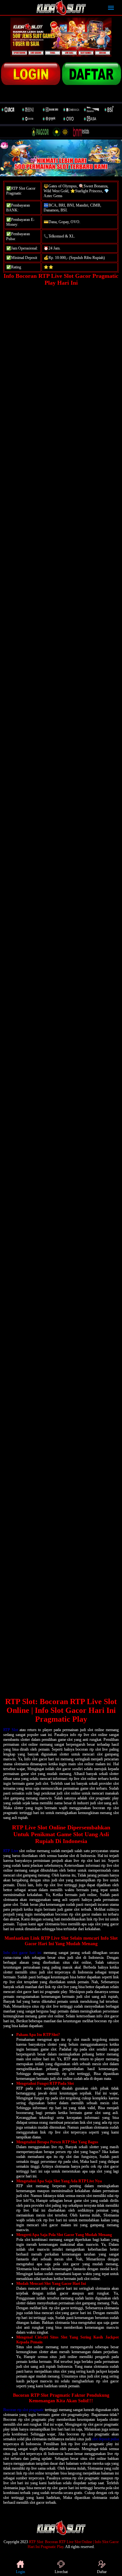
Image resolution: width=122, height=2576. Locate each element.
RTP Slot (11, 1730)
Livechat (61, 2572)
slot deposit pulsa (105, 2439)
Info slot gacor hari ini (22, 1953)
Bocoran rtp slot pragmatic (24, 2410)
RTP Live (11, 1851)
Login (20, 2572)
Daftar (102, 2572)
